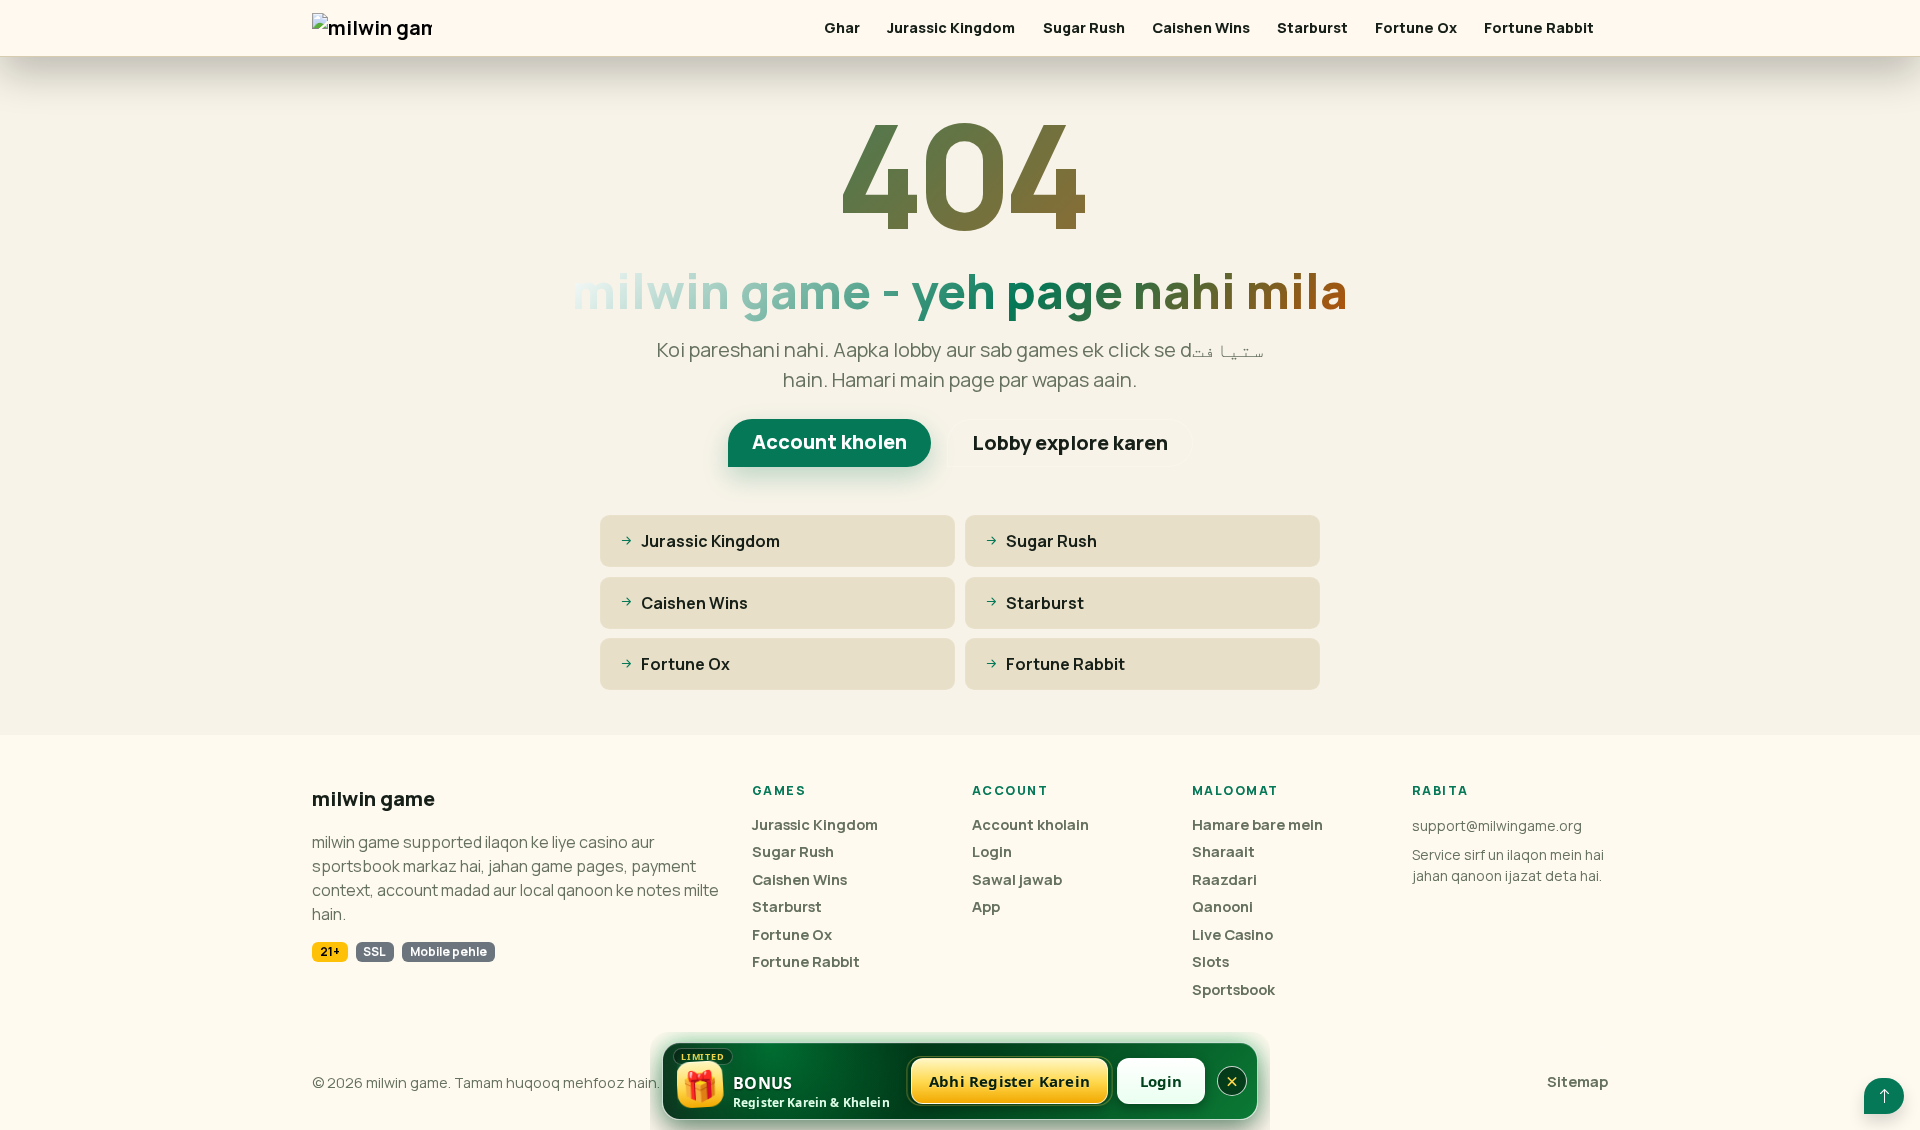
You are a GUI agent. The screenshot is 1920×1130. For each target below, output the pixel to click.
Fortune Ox (1416, 27)
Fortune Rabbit (1539, 27)
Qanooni (1222, 906)
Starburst (1312, 27)
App (986, 906)
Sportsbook (1233, 989)
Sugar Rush (1084, 27)
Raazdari (1224, 879)
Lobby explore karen (1070, 442)
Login (992, 851)
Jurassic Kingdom (951, 27)
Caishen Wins (1201, 27)
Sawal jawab (1017, 879)
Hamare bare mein (1257, 824)
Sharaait (1223, 851)
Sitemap (1577, 1081)
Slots (1210, 961)
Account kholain (1030, 824)
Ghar (842, 27)
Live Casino (1232, 934)
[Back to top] (1884, 1096)
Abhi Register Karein (1009, 1081)
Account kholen (829, 441)
